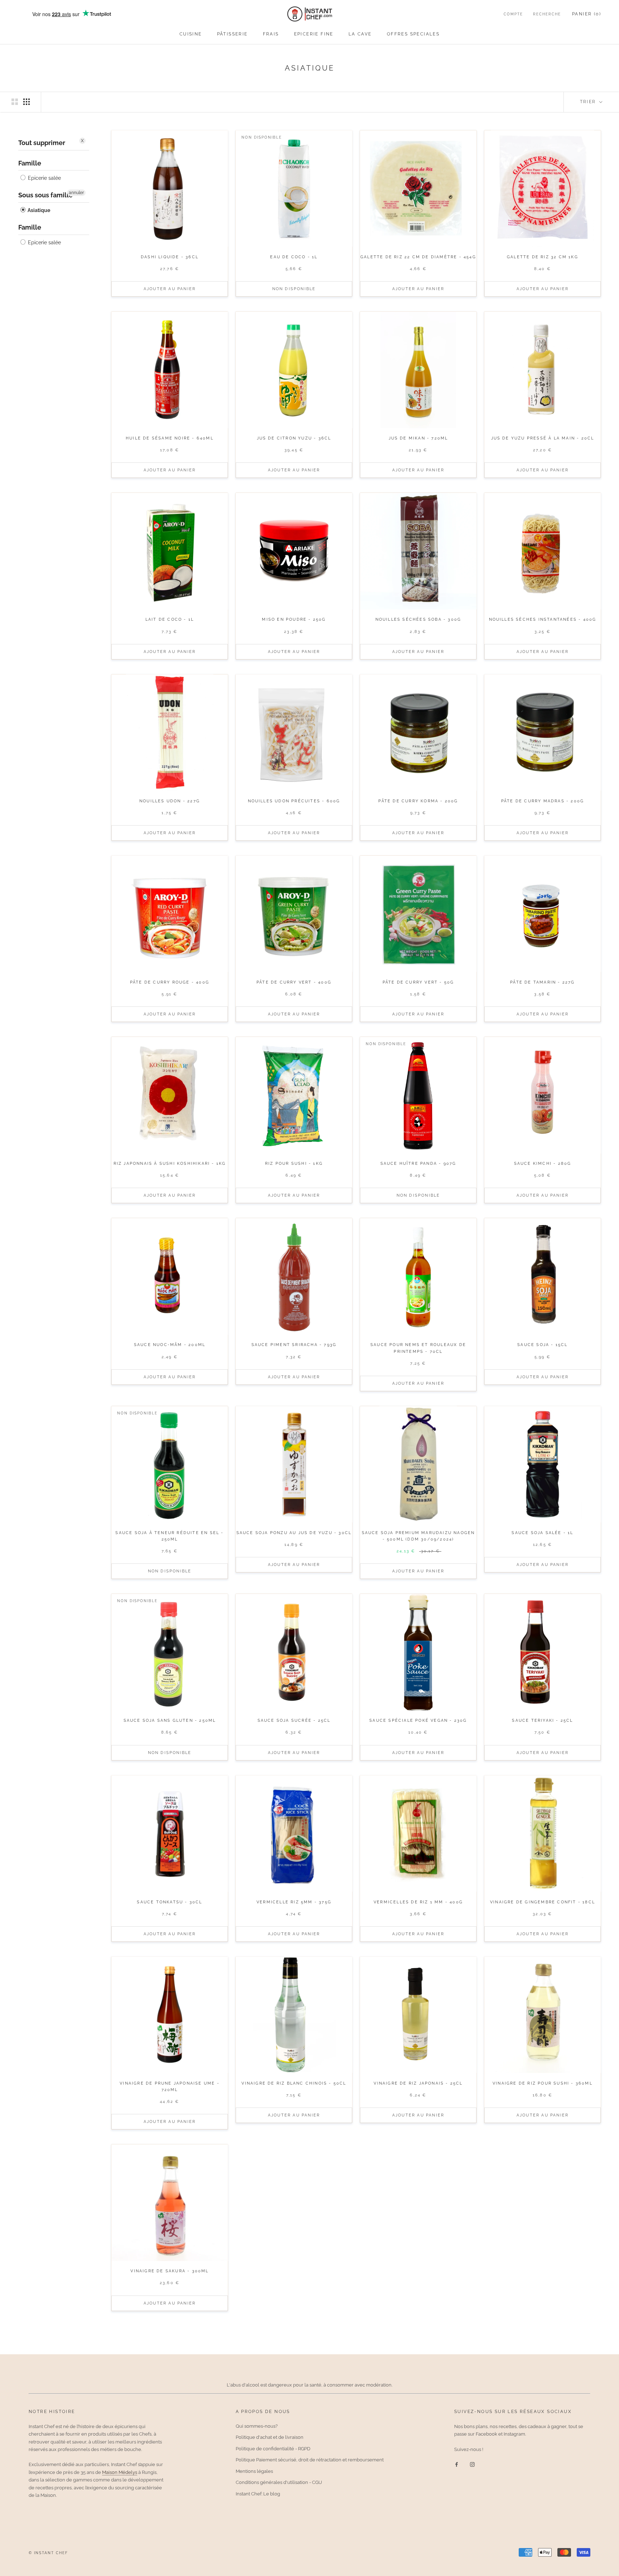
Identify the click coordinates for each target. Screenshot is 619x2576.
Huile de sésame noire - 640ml (170, 438)
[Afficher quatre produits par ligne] (27, 102)
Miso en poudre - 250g (294, 619)
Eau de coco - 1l (294, 257)
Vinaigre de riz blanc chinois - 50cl (294, 2083)
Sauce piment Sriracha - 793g (294, 1345)
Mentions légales (254, 2471)
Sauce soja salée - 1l (542, 1533)
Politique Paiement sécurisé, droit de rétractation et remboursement (310, 2460)
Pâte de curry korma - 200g (418, 801)
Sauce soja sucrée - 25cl (294, 1720)
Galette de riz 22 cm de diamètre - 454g (418, 257)
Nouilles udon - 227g (170, 801)
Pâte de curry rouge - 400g (170, 982)
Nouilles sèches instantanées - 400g (543, 619)
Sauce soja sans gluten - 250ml (170, 1720)
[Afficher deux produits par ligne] (15, 102)
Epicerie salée (44, 178)
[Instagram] (472, 2464)
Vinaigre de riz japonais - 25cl (418, 2083)
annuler (76, 193)
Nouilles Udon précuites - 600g (294, 801)
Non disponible (294, 289)
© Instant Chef (48, 2553)
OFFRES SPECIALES (413, 34)
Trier (589, 102)
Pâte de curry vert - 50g (418, 982)
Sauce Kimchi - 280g (543, 1164)
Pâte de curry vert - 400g (294, 982)
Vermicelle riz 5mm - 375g (294, 1902)
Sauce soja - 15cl (542, 1345)
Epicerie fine (314, 34)
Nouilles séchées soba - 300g (418, 619)
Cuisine (191, 34)
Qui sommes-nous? (257, 2426)
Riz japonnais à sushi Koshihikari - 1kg (170, 1164)
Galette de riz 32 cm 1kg (543, 257)
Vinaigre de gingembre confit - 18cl (543, 1902)
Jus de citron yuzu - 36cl (294, 438)
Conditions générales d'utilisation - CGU (279, 2482)
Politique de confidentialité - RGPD (273, 2449)
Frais (271, 34)
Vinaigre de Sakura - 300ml (169, 2271)
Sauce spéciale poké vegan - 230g (418, 1720)
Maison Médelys (120, 2472)
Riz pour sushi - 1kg (294, 1164)
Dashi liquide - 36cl (170, 257)
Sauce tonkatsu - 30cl (169, 1902)
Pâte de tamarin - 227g (542, 982)
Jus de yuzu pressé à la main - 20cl (543, 438)
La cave (360, 34)
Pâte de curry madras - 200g (543, 801)
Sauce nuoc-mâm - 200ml (170, 1345)
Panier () (587, 14)
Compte (513, 14)
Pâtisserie (232, 34)
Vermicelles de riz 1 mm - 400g (418, 1902)
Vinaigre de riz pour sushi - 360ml (543, 2083)
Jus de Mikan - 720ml (418, 438)
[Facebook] (457, 2464)
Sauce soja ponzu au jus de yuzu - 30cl (294, 1533)
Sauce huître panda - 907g (418, 1164)
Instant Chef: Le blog (258, 2494)
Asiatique (38, 210)
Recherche (547, 14)
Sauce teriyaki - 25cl (542, 1720)
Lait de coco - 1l (170, 619)
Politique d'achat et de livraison (270, 2437)
